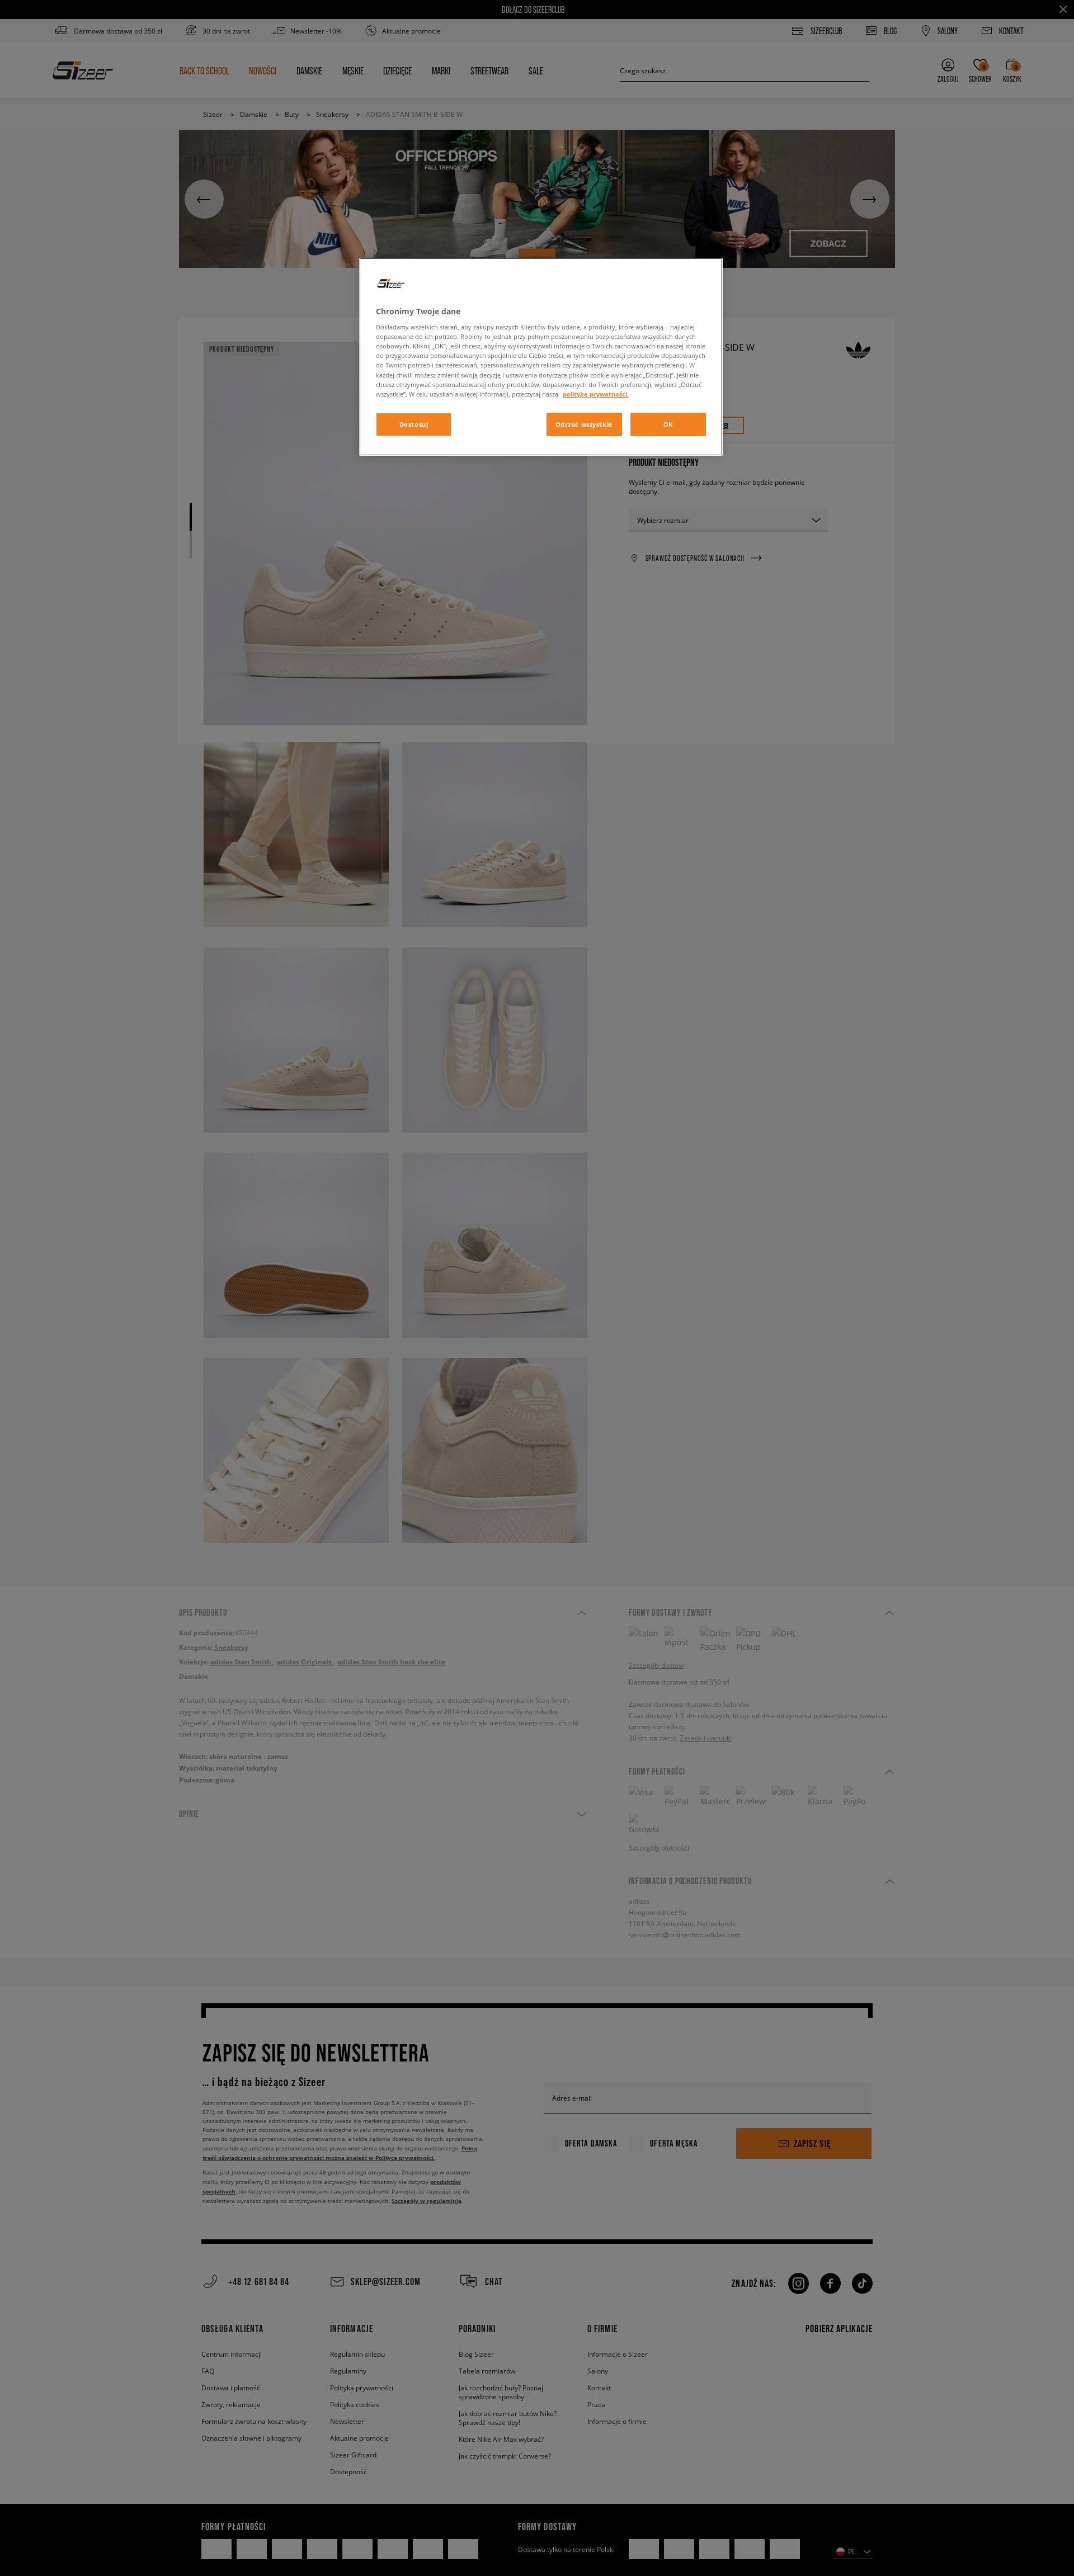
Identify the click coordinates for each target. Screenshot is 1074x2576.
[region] (541, 357)
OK (668, 424)
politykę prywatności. (596, 394)
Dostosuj (414, 424)
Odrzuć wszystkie (584, 424)
